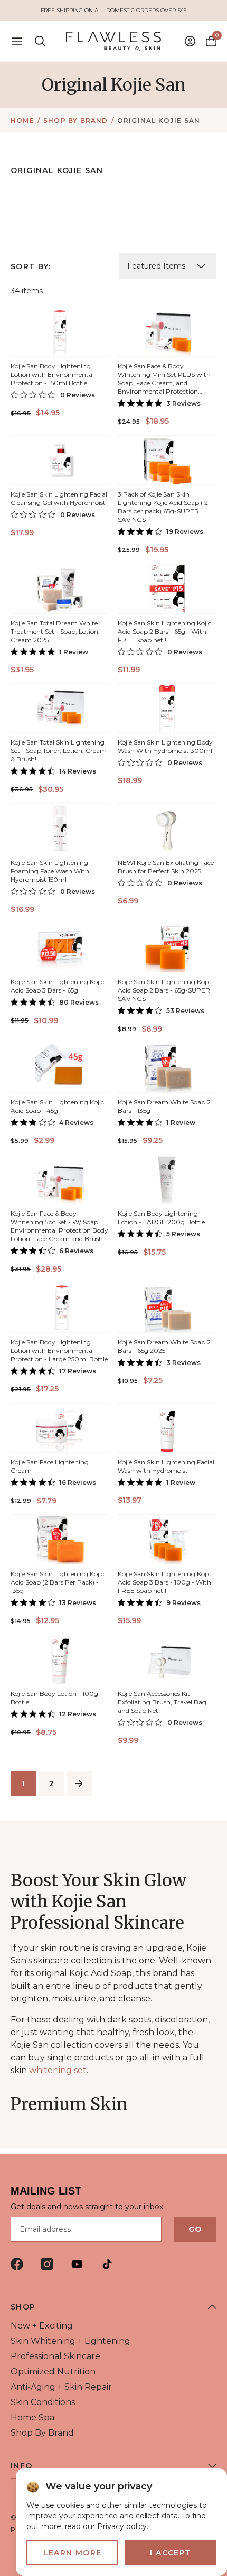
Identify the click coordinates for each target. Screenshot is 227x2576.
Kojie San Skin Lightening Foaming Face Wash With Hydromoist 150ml (50, 871)
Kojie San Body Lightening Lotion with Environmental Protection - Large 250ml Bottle (59, 1351)
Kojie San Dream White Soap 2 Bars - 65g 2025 (164, 1346)
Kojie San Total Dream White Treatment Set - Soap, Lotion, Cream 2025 (55, 631)
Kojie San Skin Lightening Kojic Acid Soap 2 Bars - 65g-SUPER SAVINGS (164, 990)
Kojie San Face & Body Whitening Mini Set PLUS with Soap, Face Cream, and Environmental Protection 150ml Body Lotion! (164, 383)
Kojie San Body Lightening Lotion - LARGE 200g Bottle (161, 1218)
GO (195, 2229)
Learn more (73, 2553)
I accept (170, 2553)
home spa (32, 2417)
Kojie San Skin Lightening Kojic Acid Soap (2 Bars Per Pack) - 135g (57, 1582)
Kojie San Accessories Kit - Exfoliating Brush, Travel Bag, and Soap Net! (163, 1702)
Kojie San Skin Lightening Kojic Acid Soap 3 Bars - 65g (57, 986)
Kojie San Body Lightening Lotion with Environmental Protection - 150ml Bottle (52, 374)
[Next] (79, 1783)
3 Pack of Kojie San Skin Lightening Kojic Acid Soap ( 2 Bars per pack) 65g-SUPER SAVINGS (163, 507)
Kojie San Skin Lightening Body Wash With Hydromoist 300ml (165, 746)
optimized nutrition (53, 2372)
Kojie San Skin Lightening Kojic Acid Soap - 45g (57, 1106)
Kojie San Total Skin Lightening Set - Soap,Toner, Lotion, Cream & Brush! (59, 751)
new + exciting (42, 2326)
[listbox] (168, 266)
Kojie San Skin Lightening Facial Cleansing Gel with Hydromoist (59, 498)
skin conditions (43, 2402)
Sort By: (31, 266)
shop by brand (76, 121)
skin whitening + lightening (70, 2341)
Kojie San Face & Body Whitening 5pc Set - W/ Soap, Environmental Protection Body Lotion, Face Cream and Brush (59, 1226)
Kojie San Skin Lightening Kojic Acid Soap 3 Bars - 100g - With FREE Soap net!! (164, 1582)
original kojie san (159, 121)
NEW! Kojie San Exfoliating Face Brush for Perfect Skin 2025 (166, 867)
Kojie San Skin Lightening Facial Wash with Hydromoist (166, 1466)
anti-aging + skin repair (61, 2387)
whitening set (58, 2070)
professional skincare (55, 2356)
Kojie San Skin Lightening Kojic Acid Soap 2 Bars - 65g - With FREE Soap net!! (164, 631)
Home (22, 121)
